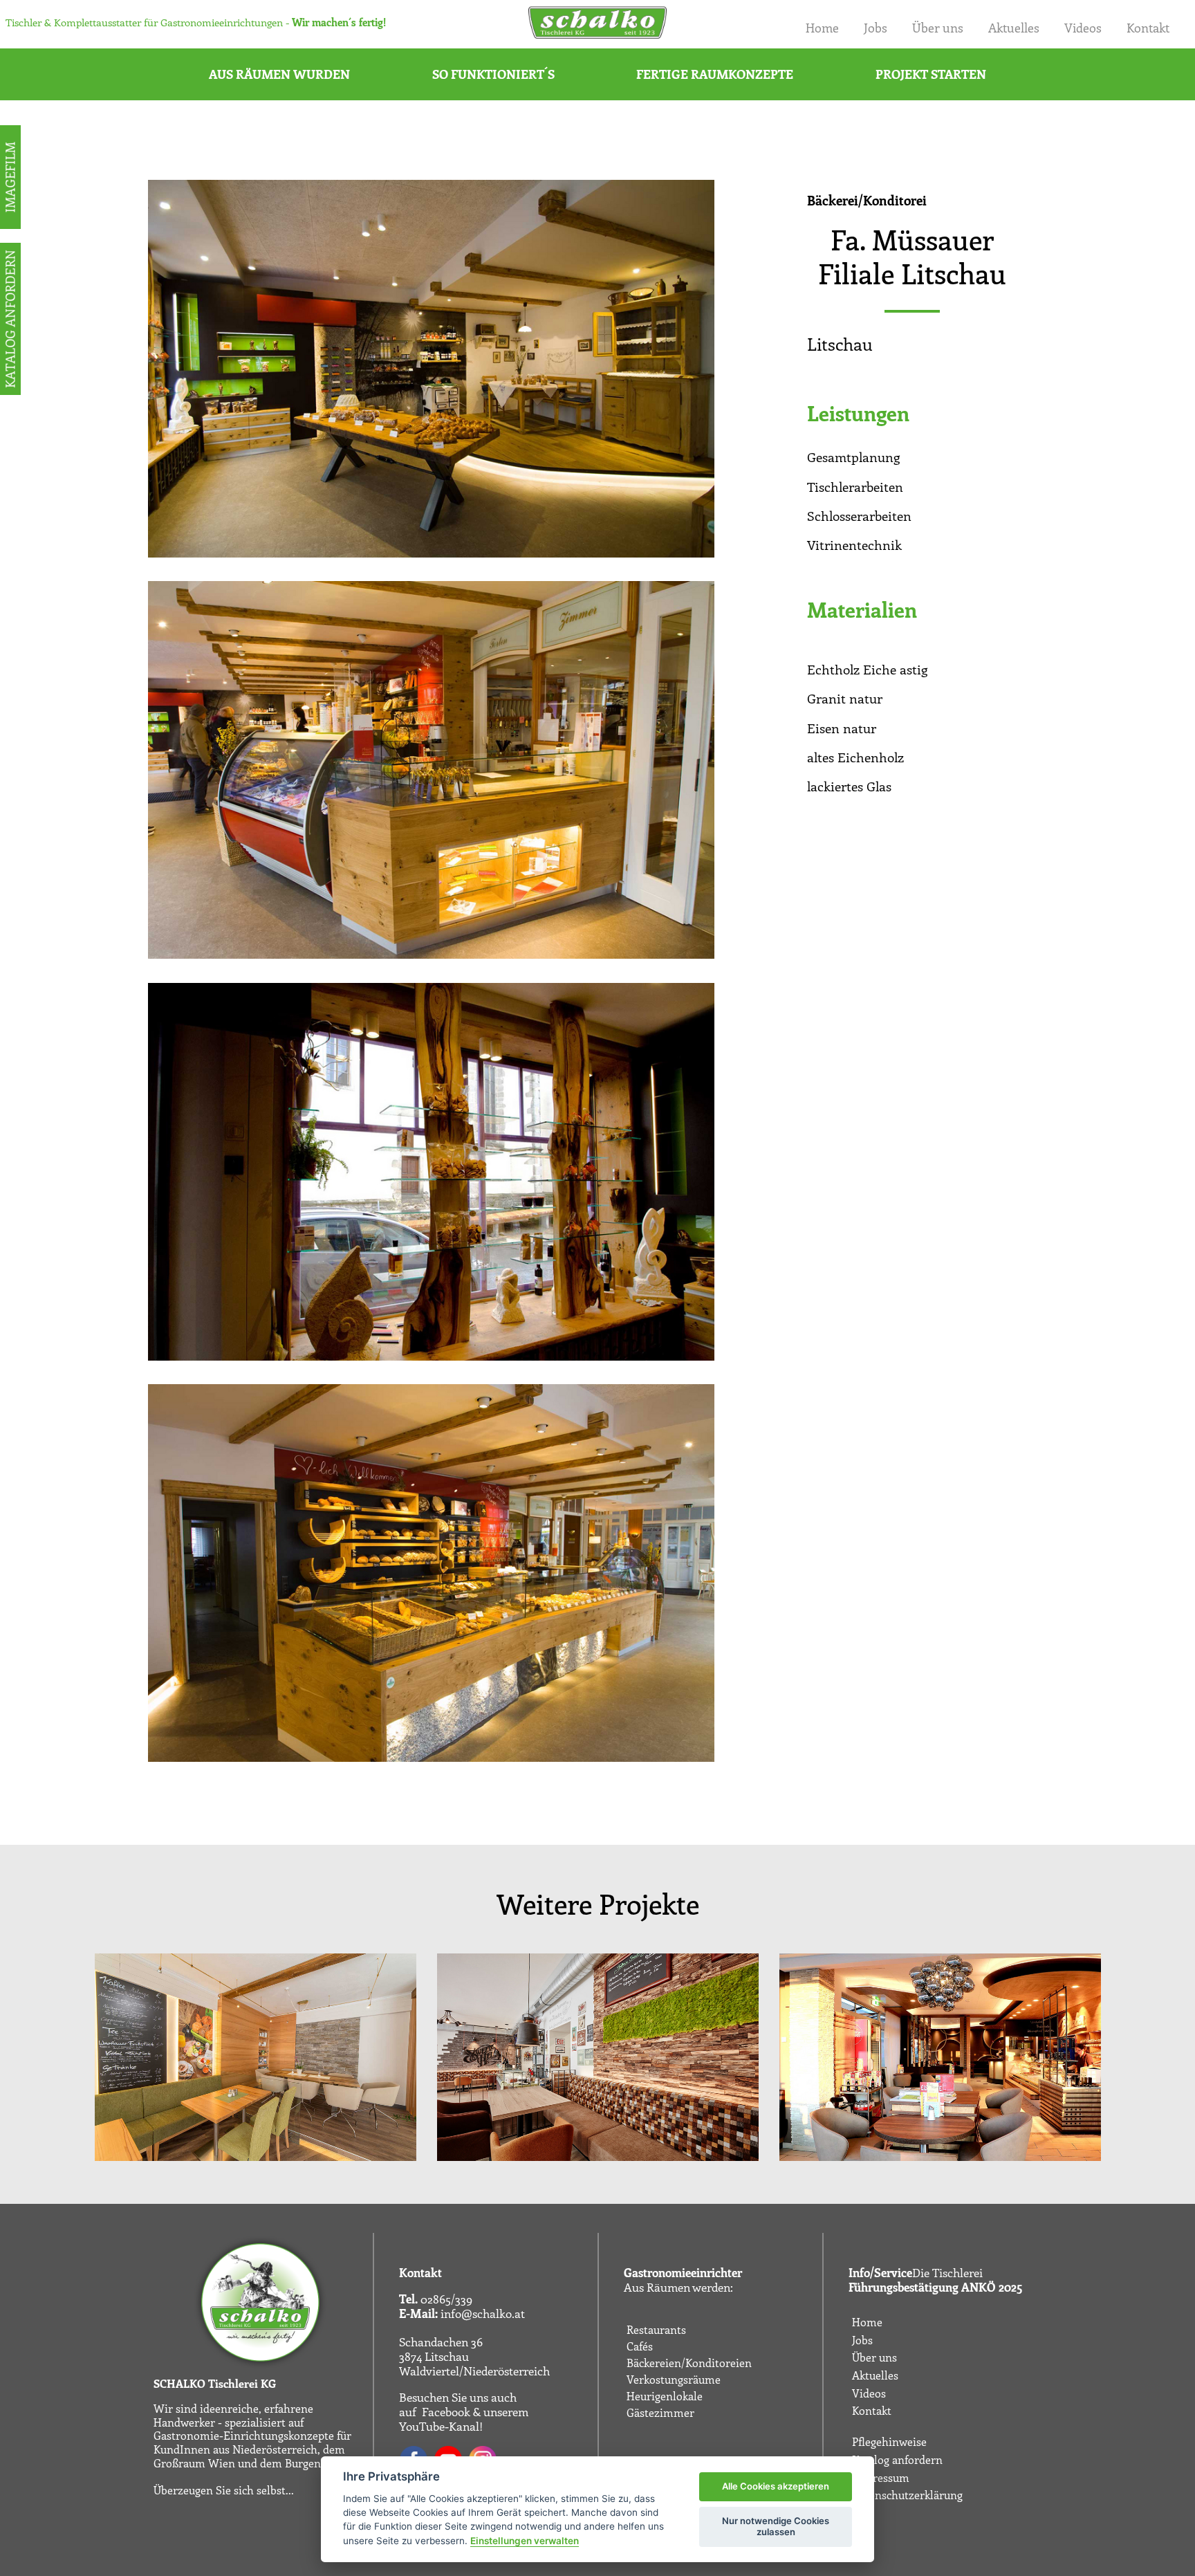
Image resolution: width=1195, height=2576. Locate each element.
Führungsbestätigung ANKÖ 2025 (935, 2287)
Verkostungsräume (674, 2380)
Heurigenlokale (665, 2396)
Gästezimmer (660, 2413)
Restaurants (656, 2330)
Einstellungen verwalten (525, 2541)
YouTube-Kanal (439, 2426)
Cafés (640, 2346)
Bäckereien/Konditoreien (689, 2363)
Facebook (446, 2411)
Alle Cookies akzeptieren (776, 2486)
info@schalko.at (483, 2313)
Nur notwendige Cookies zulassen (776, 2526)
